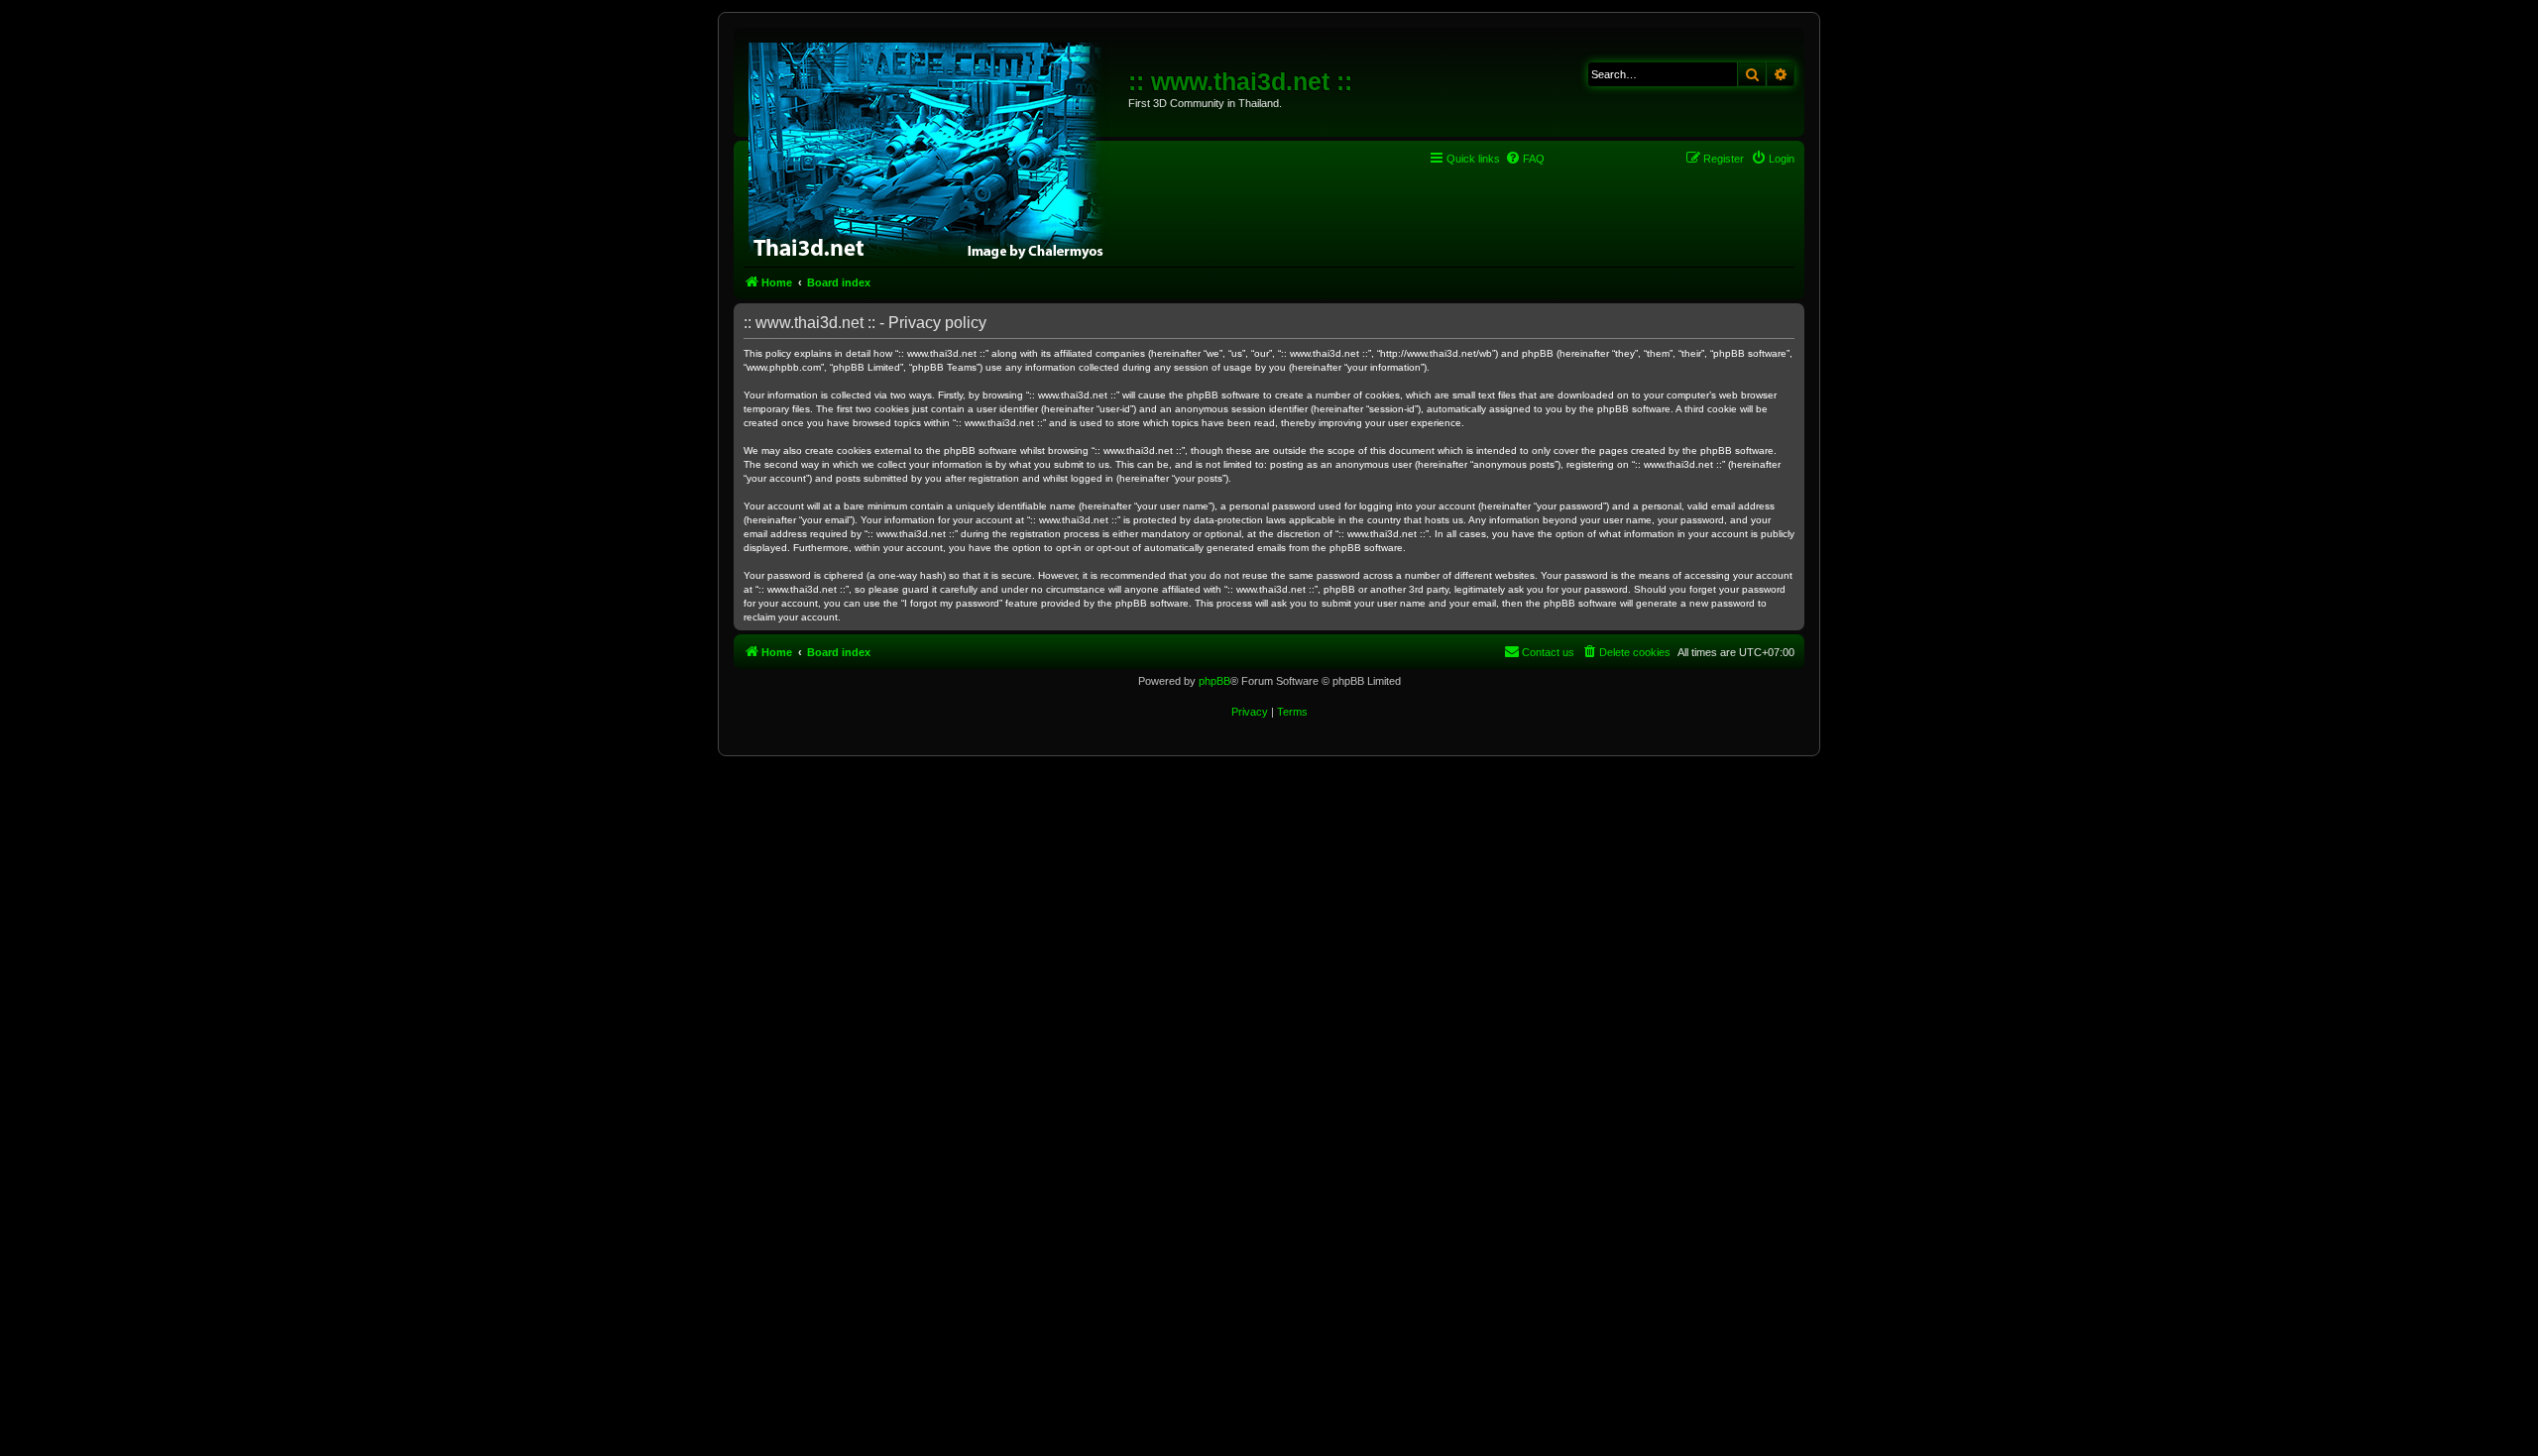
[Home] (933, 149)
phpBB (1214, 681)
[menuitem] (1525, 159)
